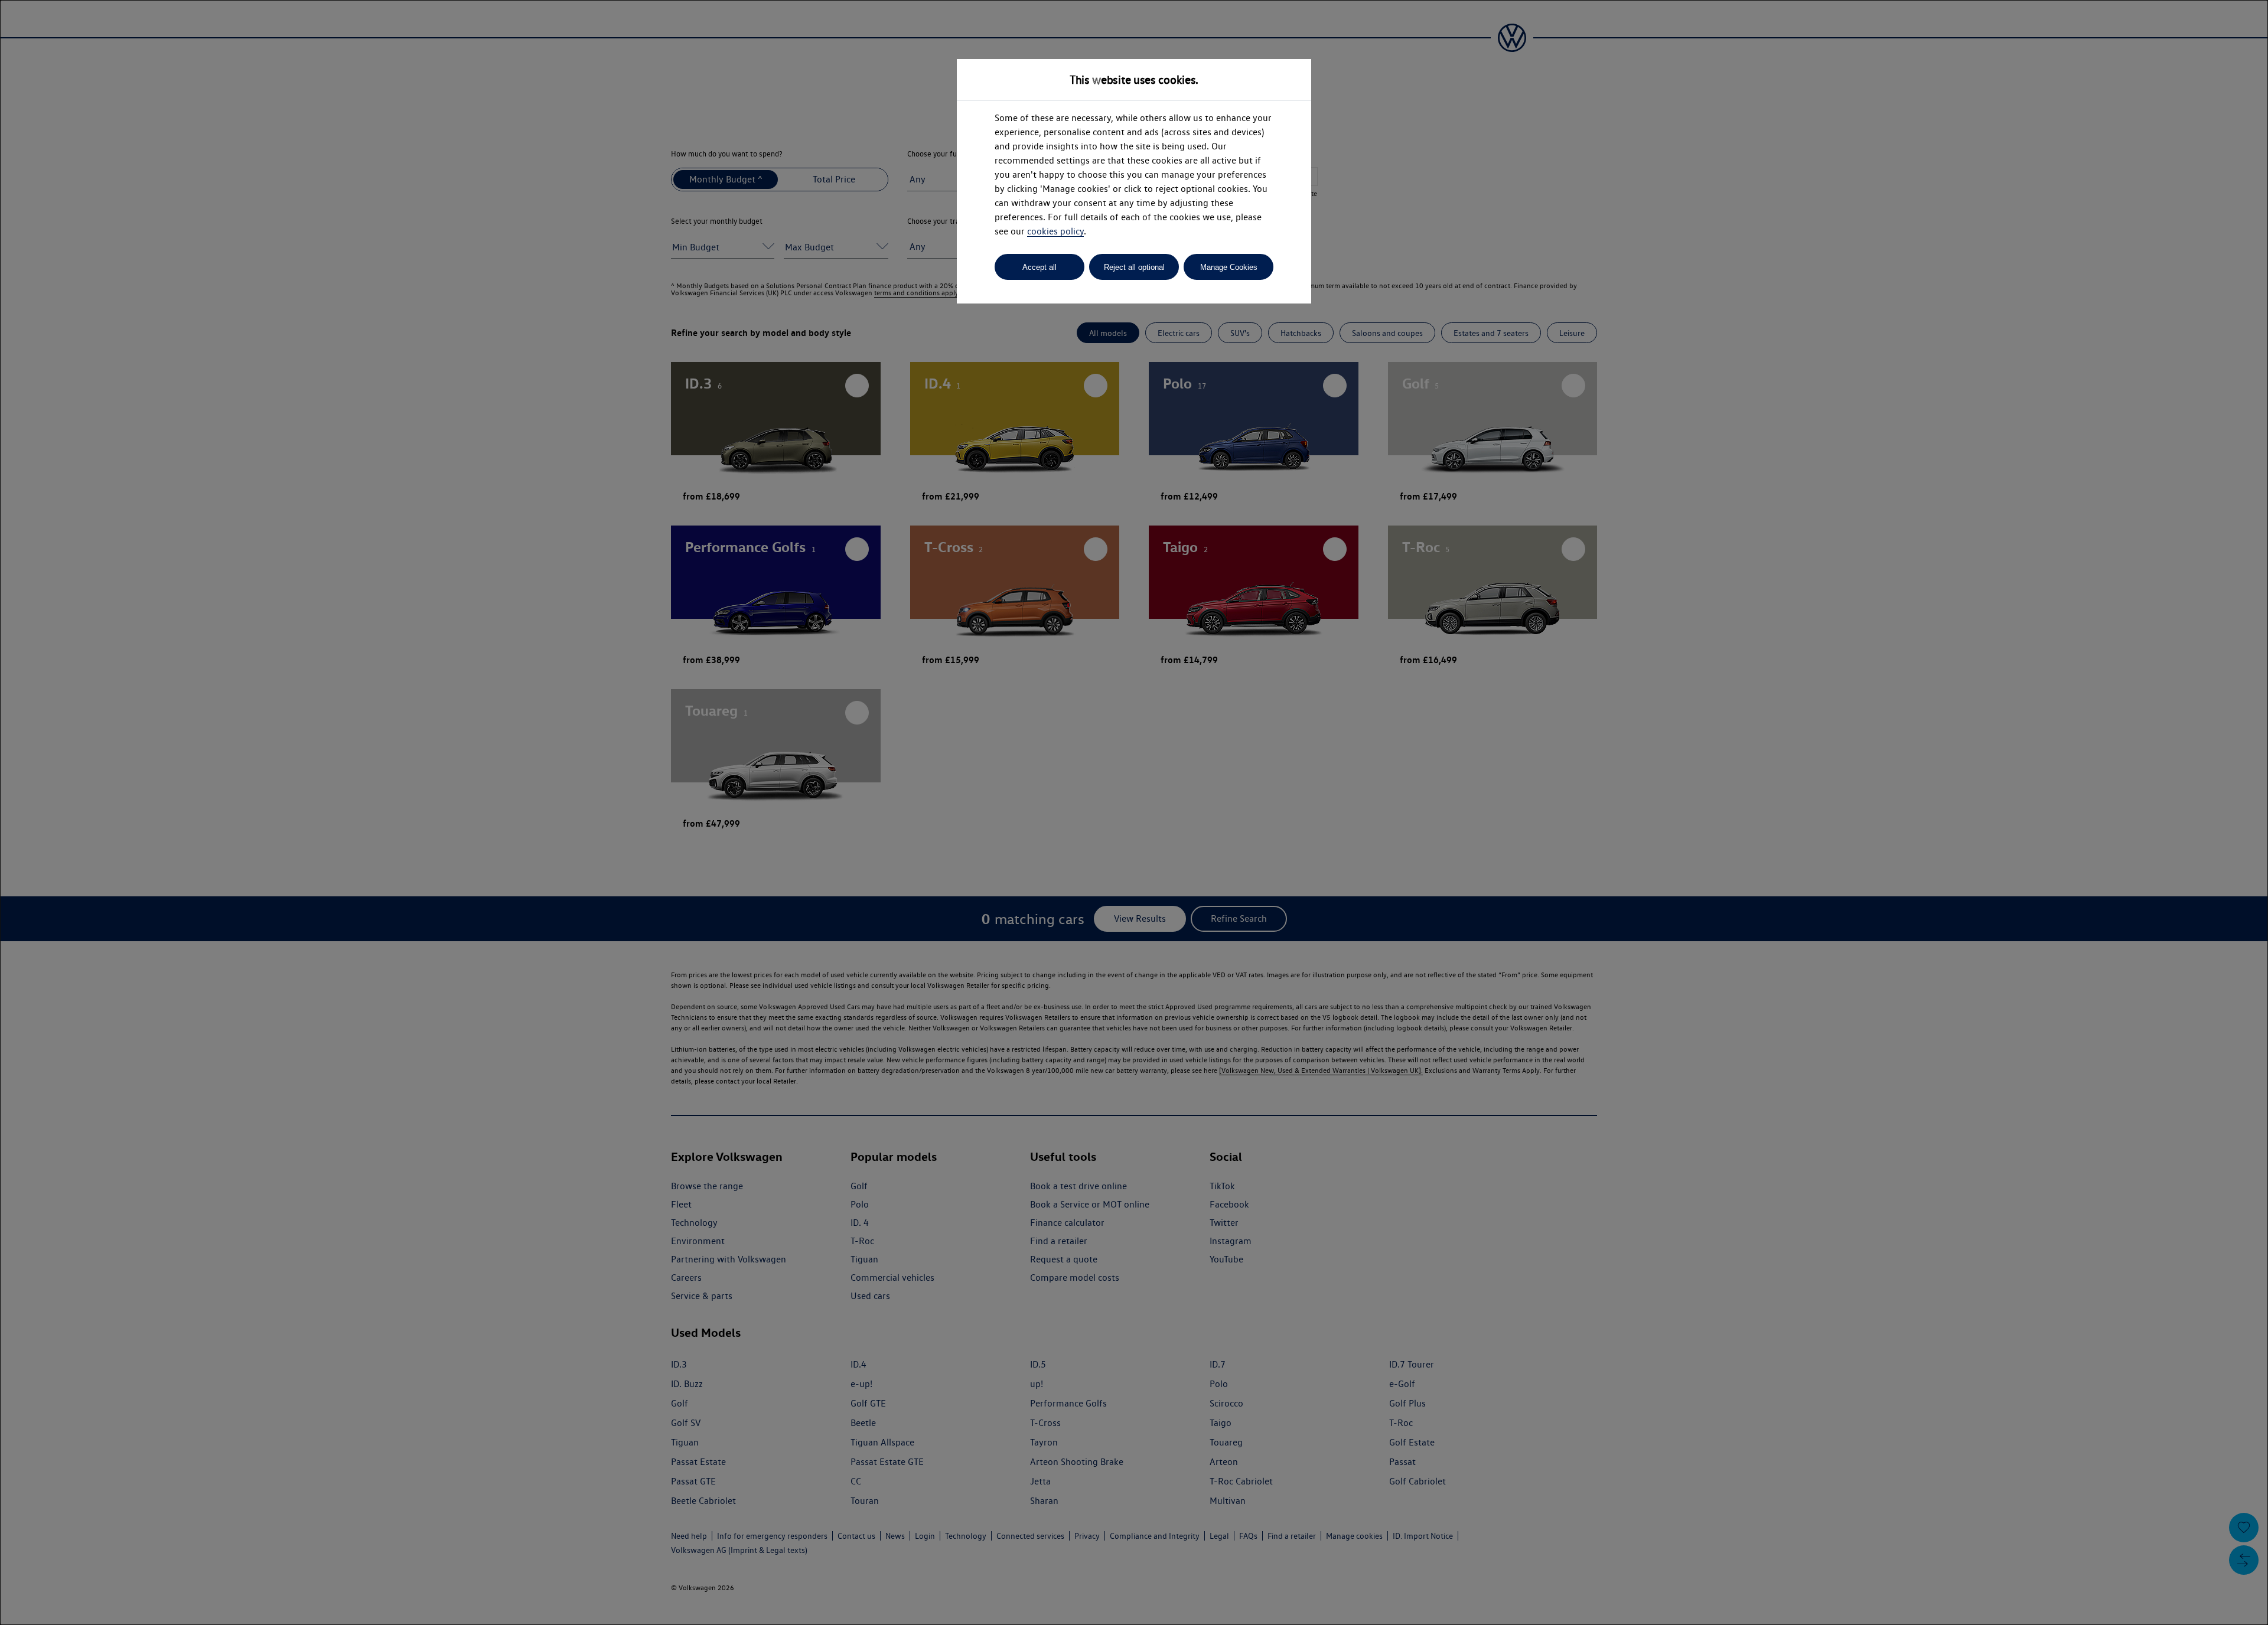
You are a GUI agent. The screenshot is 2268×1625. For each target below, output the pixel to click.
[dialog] (1134, 812)
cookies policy (1055, 231)
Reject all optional (1134, 267)
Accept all (1039, 267)
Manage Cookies (1229, 267)
